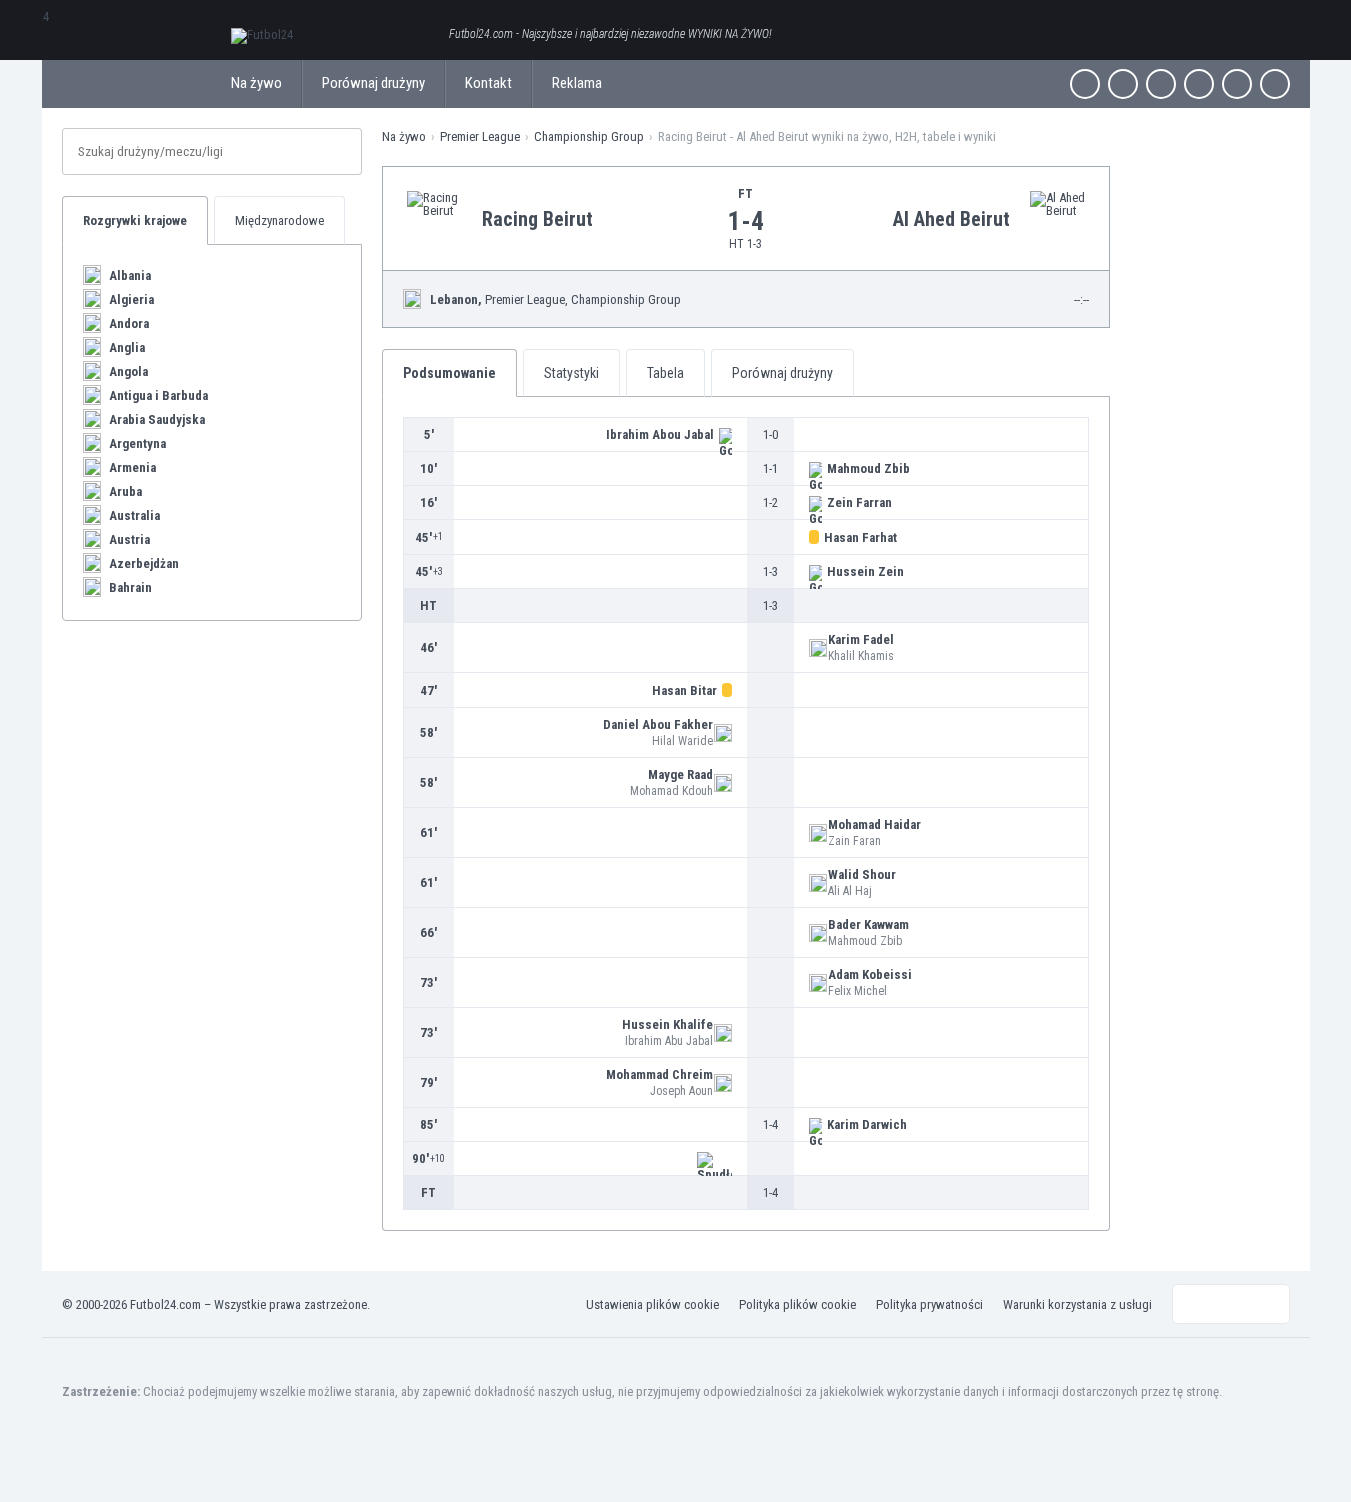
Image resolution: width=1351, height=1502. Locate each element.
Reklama (577, 83)
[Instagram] (1161, 84)
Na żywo (256, 83)
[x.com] (1123, 84)
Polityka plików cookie (797, 1304)
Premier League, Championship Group (555, 299)
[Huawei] (1275, 84)
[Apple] (1199, 84)
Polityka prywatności (929, 1304)
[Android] (1237, 84)
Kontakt (488, 83)
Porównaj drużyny (373, 83)
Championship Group (589, 136)
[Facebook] (1085, 84)
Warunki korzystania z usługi (1077, 1304)
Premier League (480, 136)
